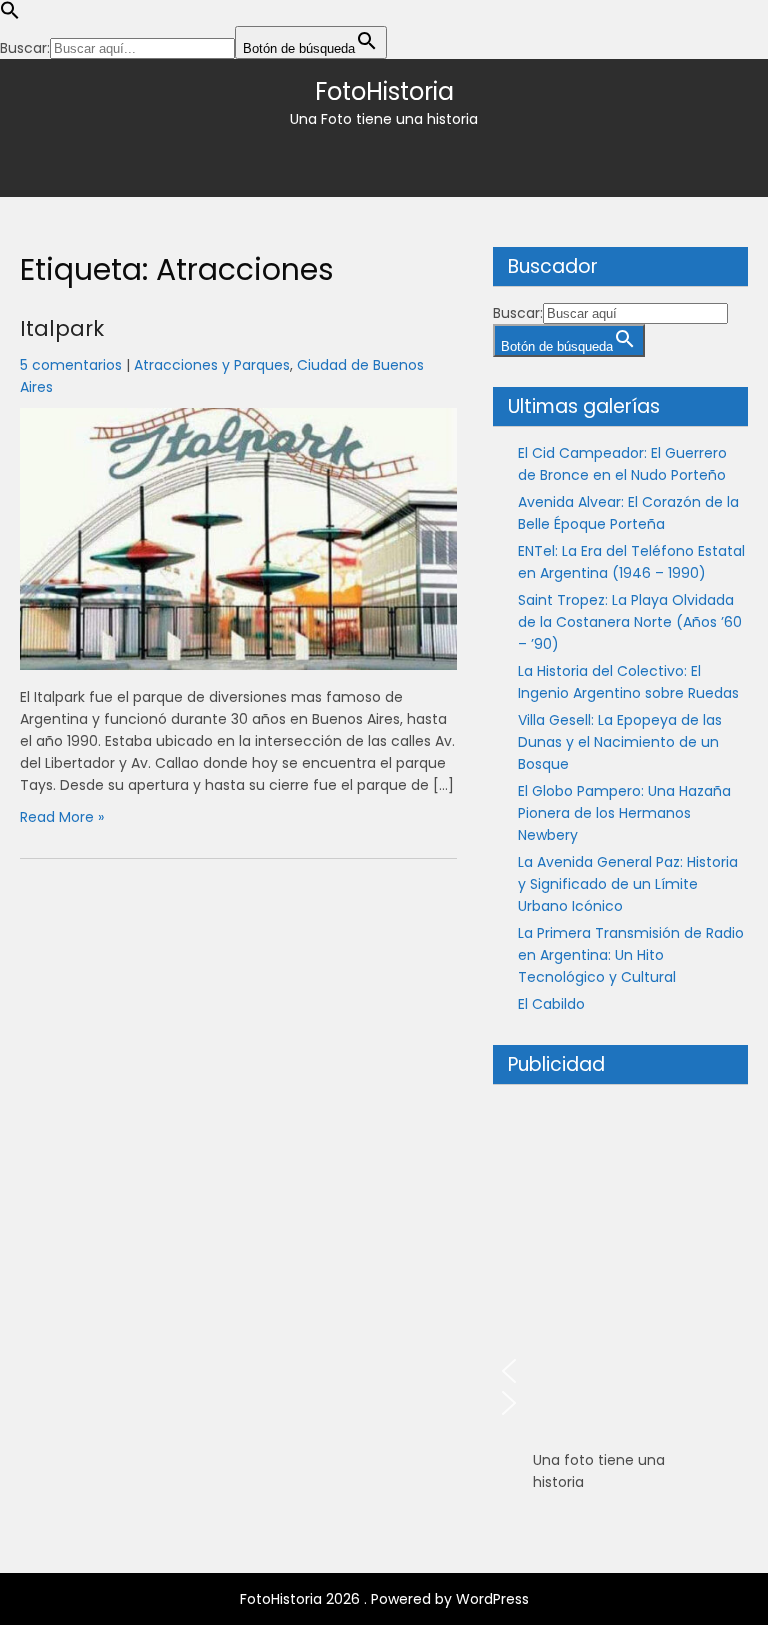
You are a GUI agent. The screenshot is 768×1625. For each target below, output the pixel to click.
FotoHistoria (384, 91)
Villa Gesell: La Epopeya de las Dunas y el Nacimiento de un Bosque (620, 742)
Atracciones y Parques (212, 365)
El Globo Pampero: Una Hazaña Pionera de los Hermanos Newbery (624, 813)
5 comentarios (71, 365)
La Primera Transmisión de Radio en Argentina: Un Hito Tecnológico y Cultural (631, 955)
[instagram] (402, 161)
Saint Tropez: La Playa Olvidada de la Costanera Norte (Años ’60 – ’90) (630, 622)
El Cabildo (551, 1004)
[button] (10, 15)
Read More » (62, 817)
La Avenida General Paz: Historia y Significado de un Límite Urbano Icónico (628, 884)
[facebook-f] (366, 161)
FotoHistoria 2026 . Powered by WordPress (384, 1599)
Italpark (62, 328)
